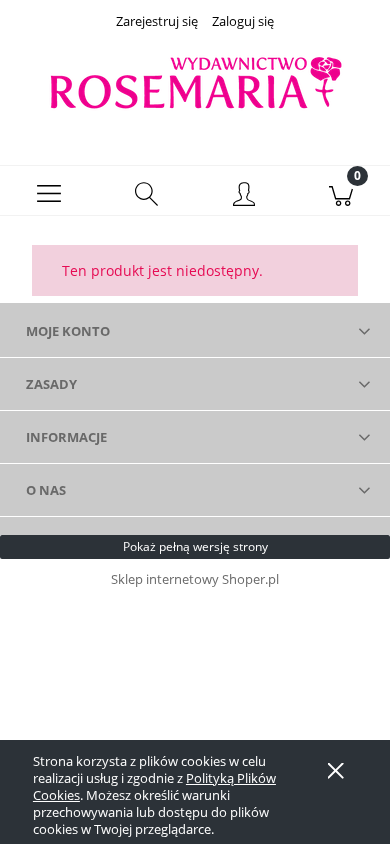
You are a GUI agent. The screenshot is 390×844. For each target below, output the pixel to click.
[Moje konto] (244, 194)
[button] (49, 191)
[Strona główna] (195, 83)
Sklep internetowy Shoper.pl (195, 579)
